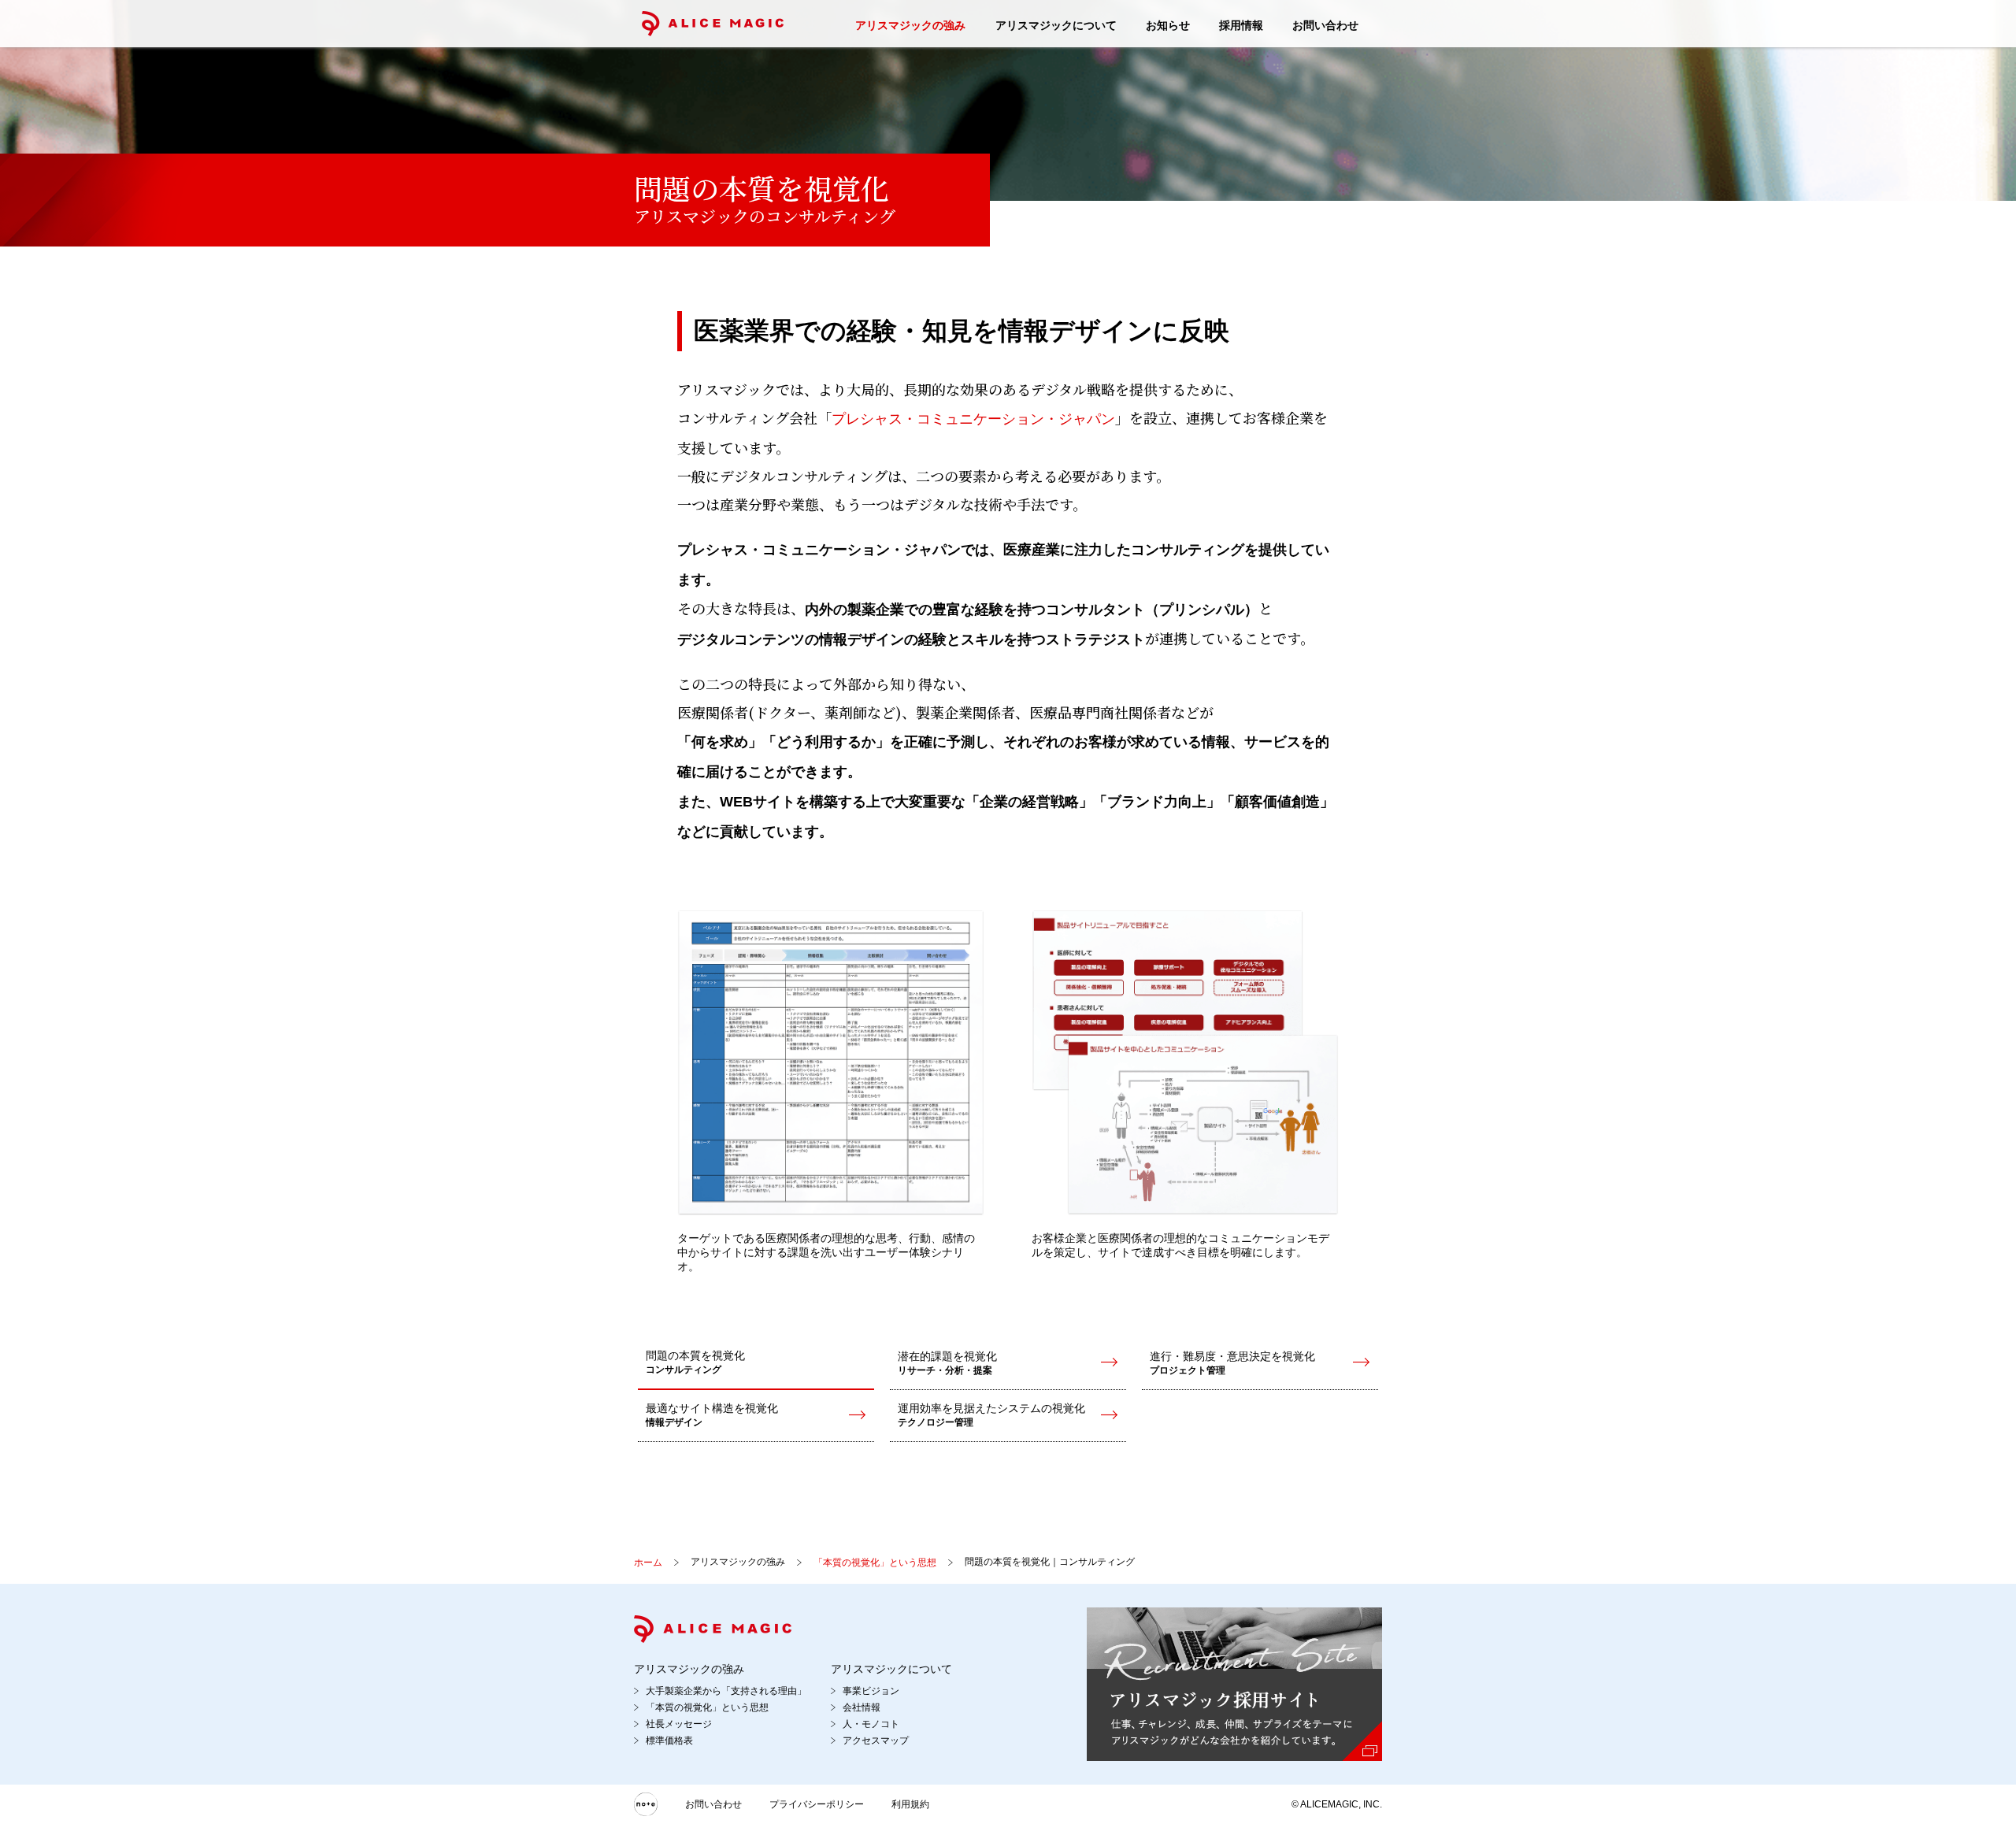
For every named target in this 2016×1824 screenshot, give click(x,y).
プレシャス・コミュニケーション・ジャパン (973, 419)
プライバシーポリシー (817, 1804)
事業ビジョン (871, 1691)
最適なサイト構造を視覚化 (712, 1415)
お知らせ (1168, 25)
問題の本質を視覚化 (695, 1362)
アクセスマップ (876, 1741)
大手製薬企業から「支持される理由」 (726, 1691)
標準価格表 (669, 1741)
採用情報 (1241, 25)
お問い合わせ (1325, 25)
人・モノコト (871, 1724)
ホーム (648, 1563)
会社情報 (862, 1707)
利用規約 (910, 1804)
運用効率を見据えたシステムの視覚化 (991, 1415)
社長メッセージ (679, 1724)
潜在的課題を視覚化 (947, 1363)
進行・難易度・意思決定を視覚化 (1232, 1363)
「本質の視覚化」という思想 (875, 1563)
